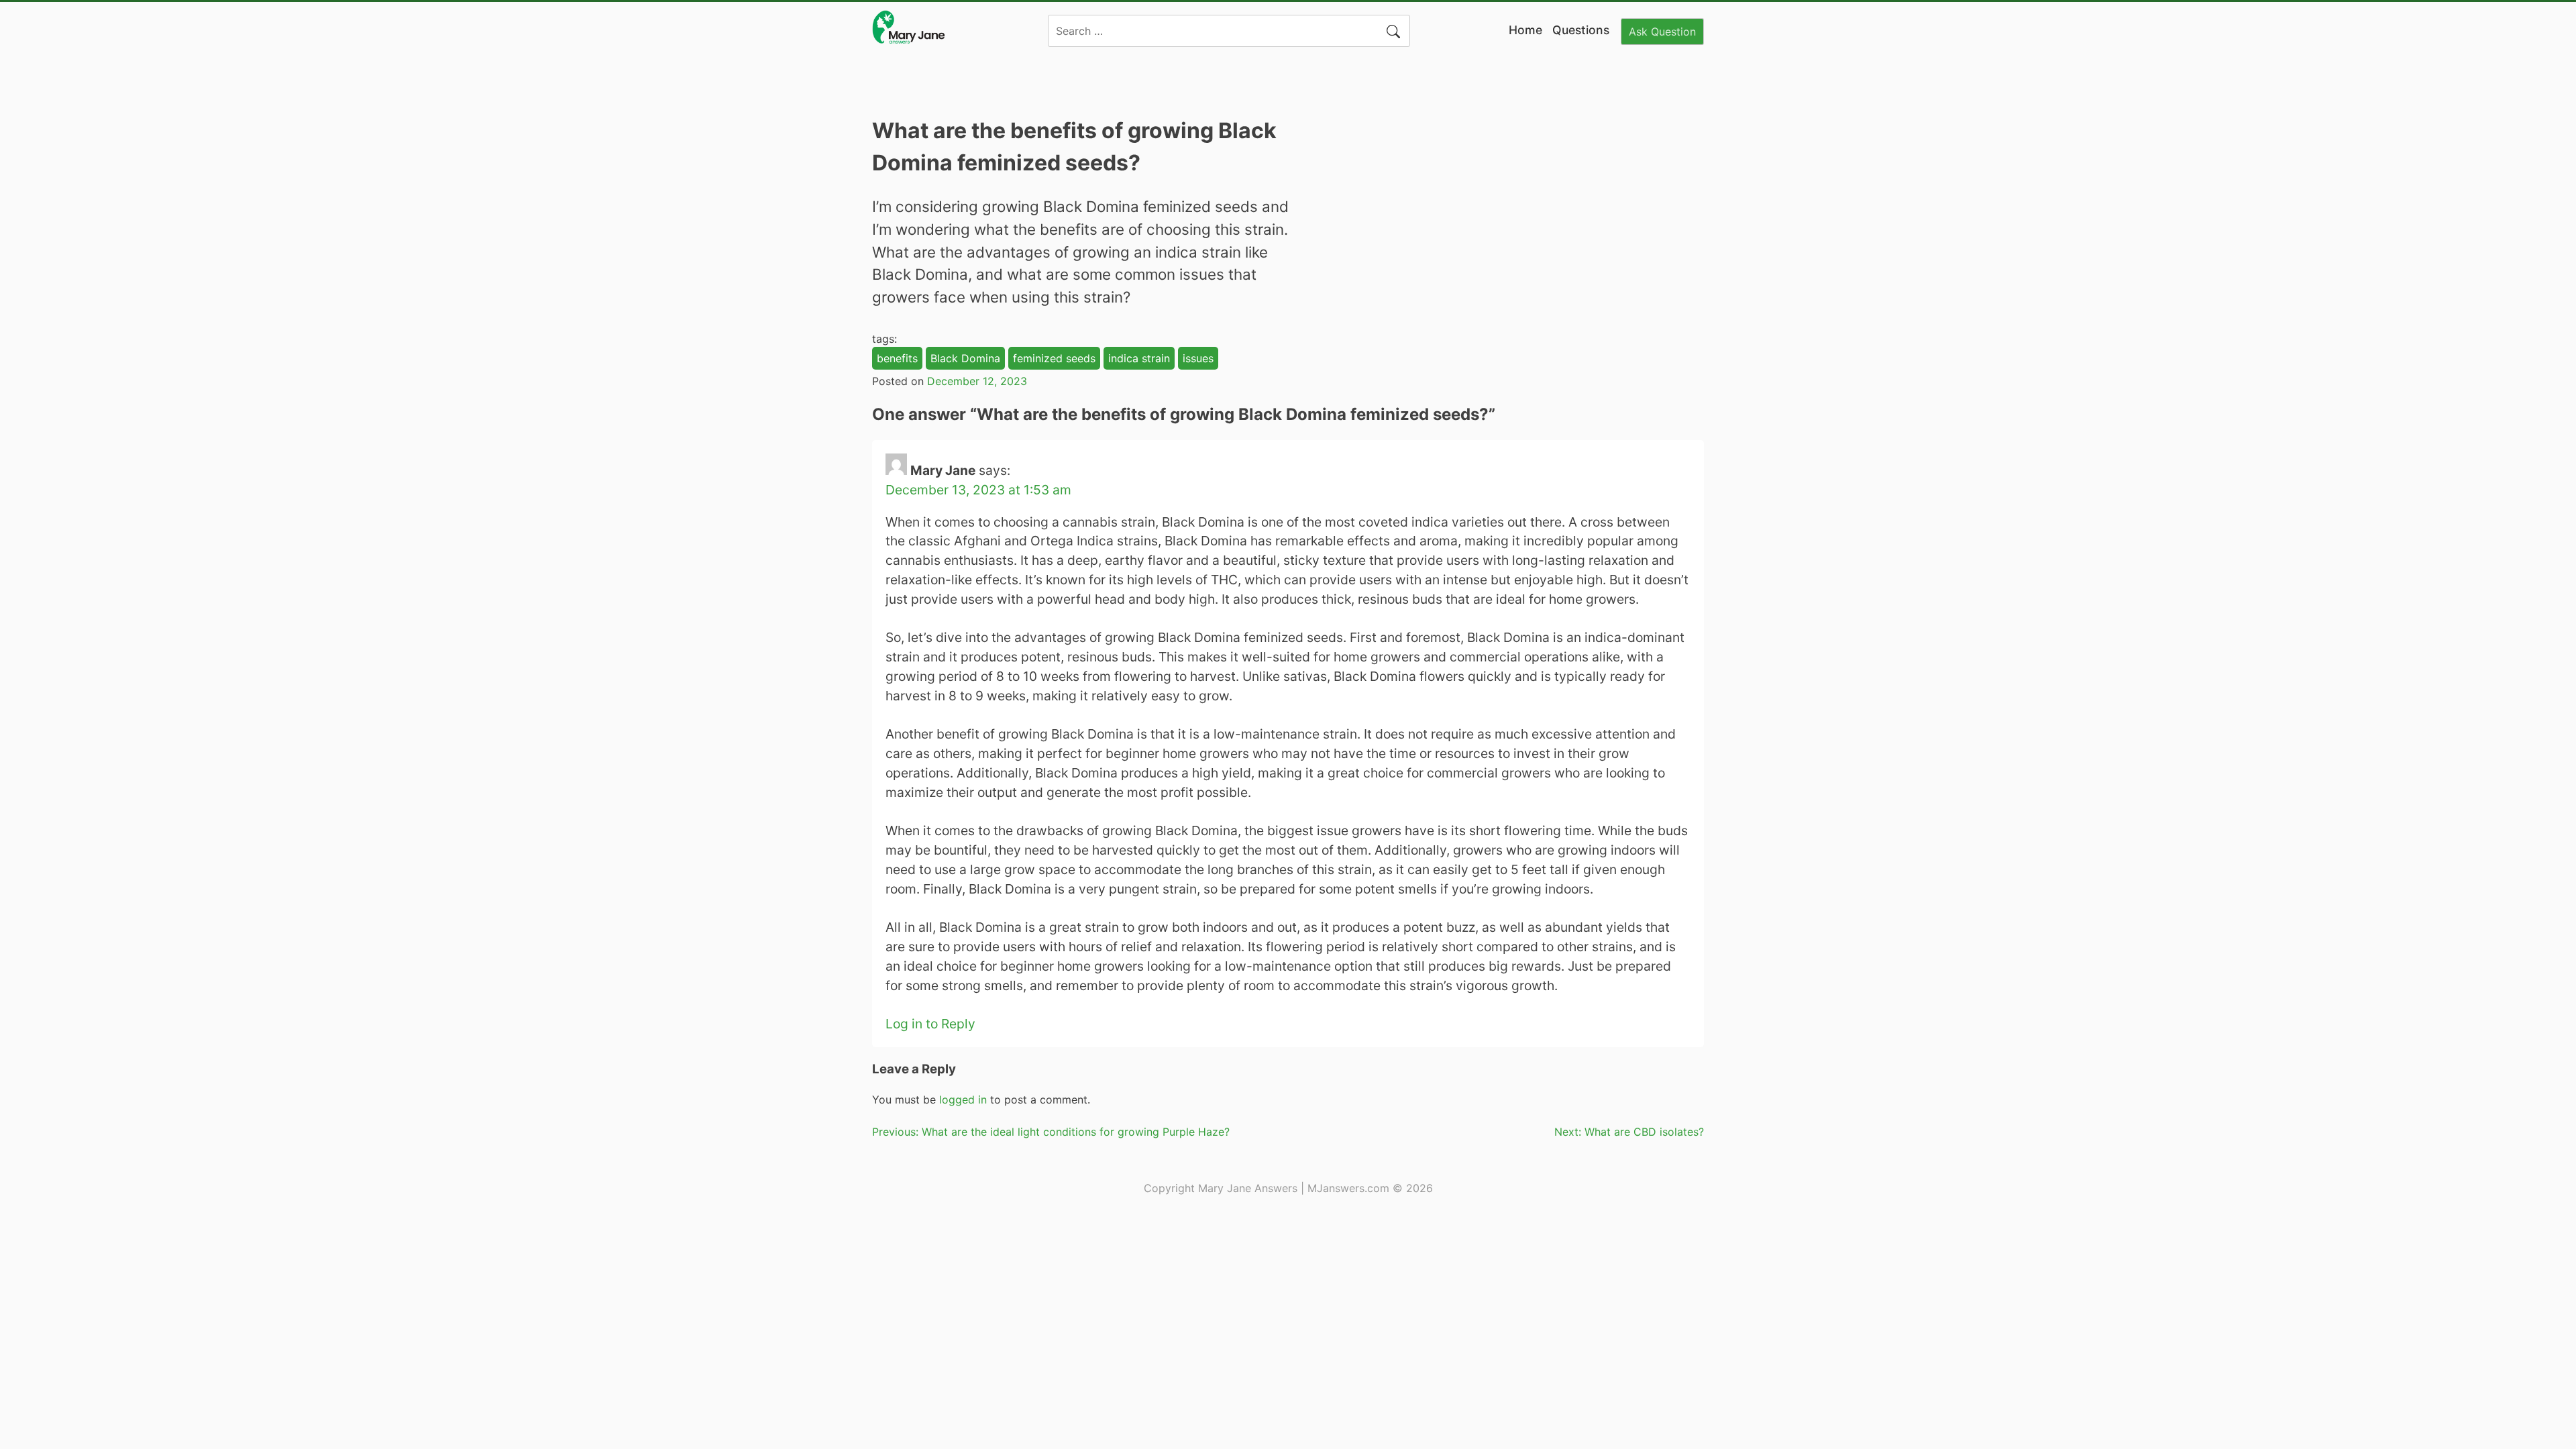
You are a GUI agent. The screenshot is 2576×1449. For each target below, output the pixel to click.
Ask (1662, 32)
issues (1198, 358)
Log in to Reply (930, 1024)
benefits (897, 358)
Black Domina (965, 358)
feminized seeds (1054, 358)
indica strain (1139, 358)
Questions (1581, 30)
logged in (963, 1099)
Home (1525, 30)
